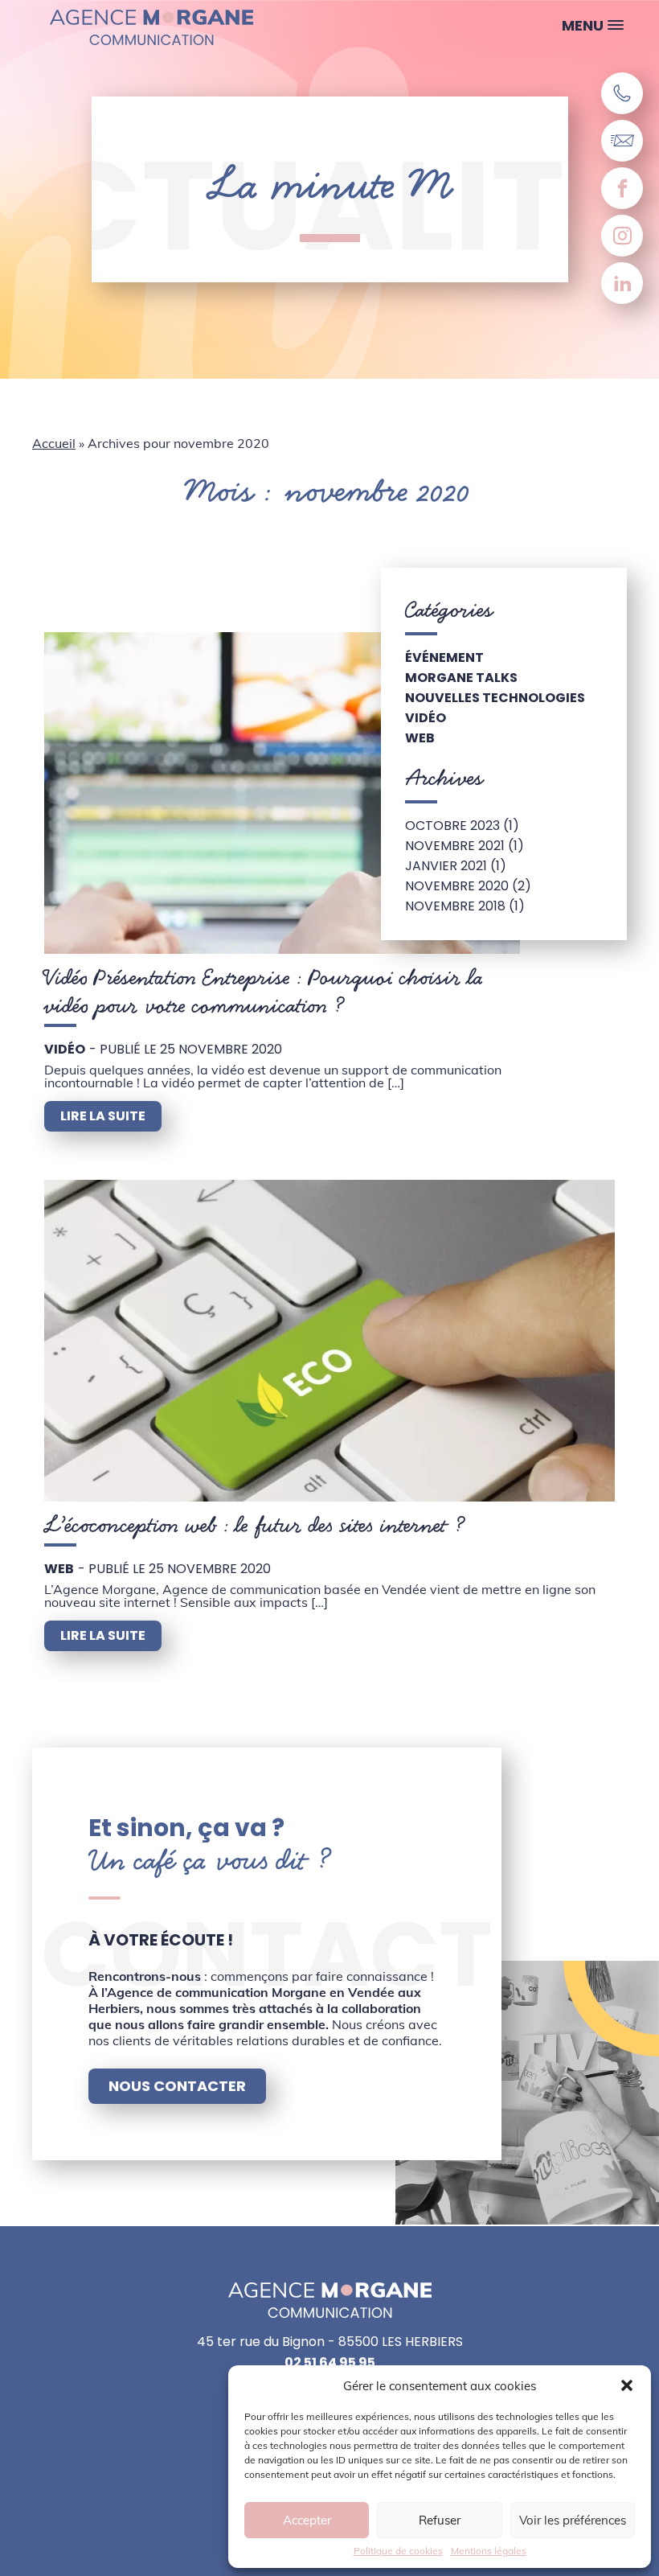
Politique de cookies (398, 2551)
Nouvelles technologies (495, 698)
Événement (444, 657)
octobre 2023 (452, 826)
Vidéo (65, 1049)
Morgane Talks (461, 678)
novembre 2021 (455, 846)
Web (59, 1569)
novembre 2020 (457, 886)
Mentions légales (489, 2551)
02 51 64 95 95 (330, 2363)
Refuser (440, 2520)
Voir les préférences (573, 2520)
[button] (627, 2385)
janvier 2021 (446, 866)
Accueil (54, 443)
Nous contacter (177, 2086)
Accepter (307, 2520)
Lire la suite (103, 1116)
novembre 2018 (455, 906)
